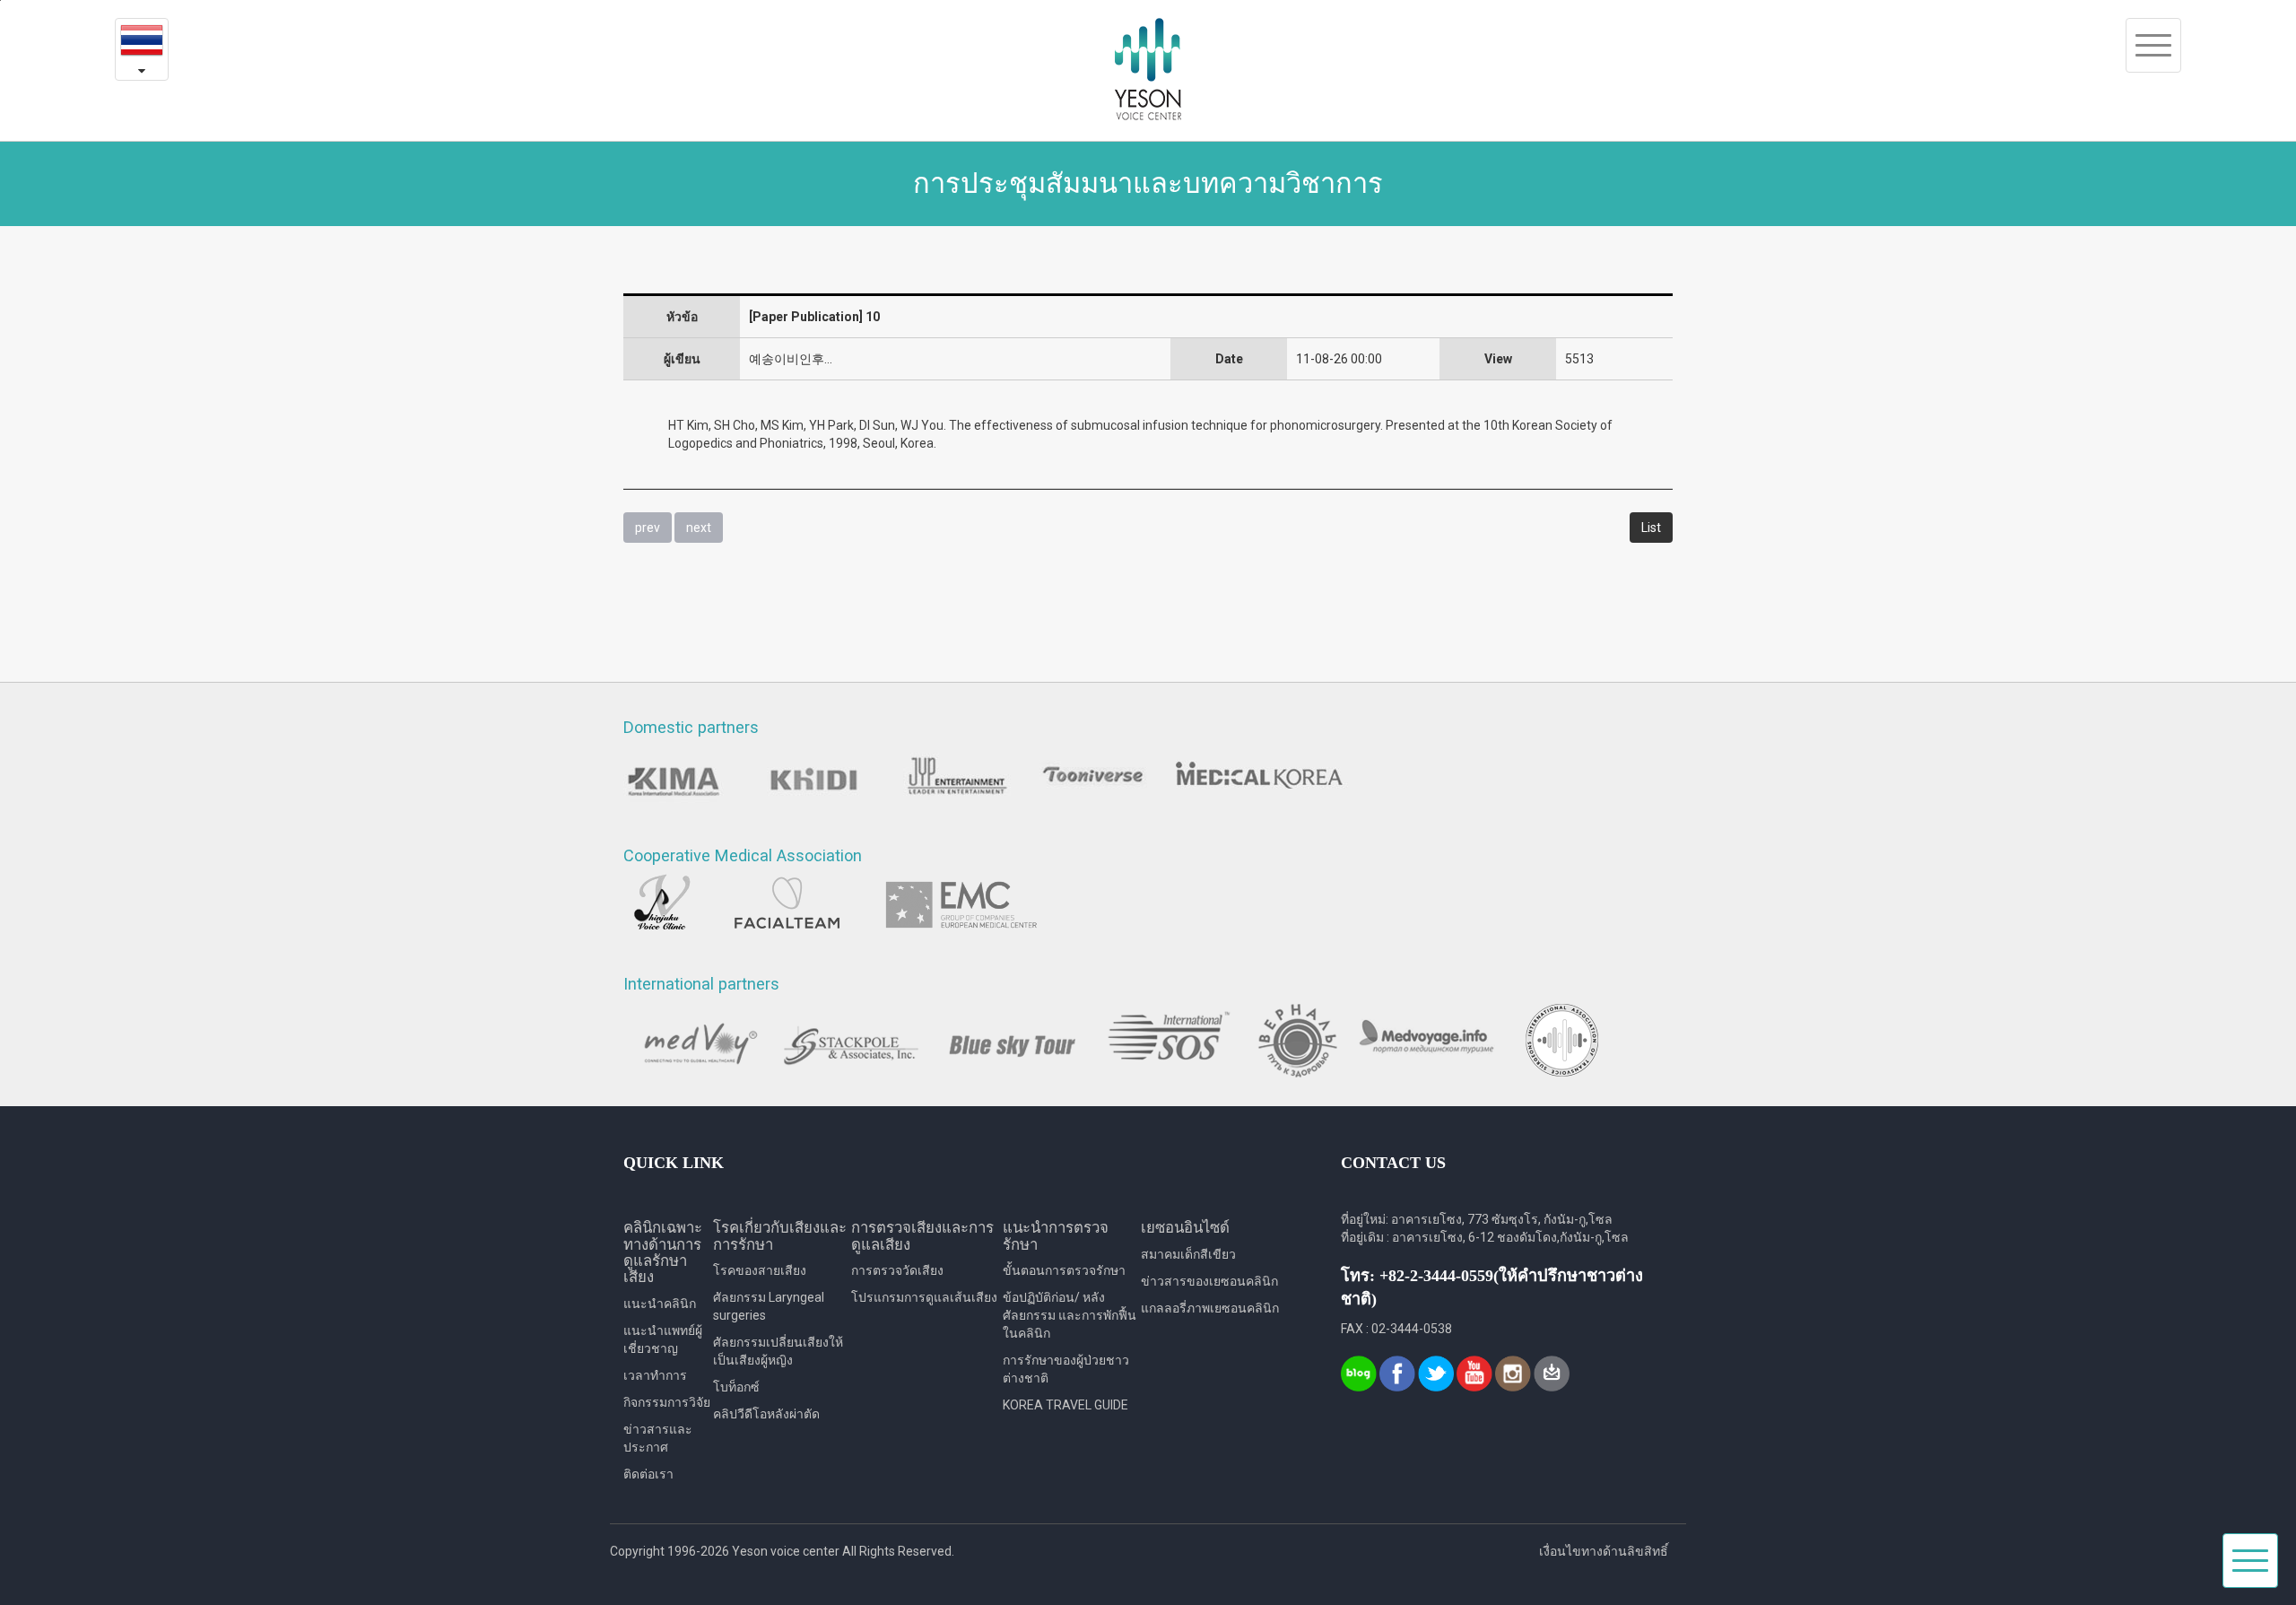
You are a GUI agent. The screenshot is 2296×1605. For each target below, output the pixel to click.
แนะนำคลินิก (660, 1304)
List (1651, 528)
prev (648, 528)
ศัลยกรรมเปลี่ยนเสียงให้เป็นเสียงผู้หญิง (778, 1351)
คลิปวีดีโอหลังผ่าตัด (766, 1414)
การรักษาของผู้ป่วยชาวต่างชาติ (1066, 1369)
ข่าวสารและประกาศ (658, 1438)
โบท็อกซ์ (736, 1387)
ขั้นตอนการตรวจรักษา (1064, 1270)
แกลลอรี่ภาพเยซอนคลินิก (1210, 1308)
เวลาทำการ (655, 1375)
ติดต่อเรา (648, 1474)
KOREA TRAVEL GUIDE (1065, 1405)
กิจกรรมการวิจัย (667, 1402)
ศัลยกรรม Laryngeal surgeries (769, 1306)
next (699, 528)
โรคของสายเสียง (760, 1270)
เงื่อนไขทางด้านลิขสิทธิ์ (1604, 1551)
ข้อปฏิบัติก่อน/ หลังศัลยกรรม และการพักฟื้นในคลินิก (1070, 1315)
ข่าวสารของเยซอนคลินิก (1209, 1281)
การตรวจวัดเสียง (897, 1270)
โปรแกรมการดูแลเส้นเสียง (924, 1297)
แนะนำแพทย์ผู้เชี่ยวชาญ (663, 1339)
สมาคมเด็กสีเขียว (1188, 1254)
